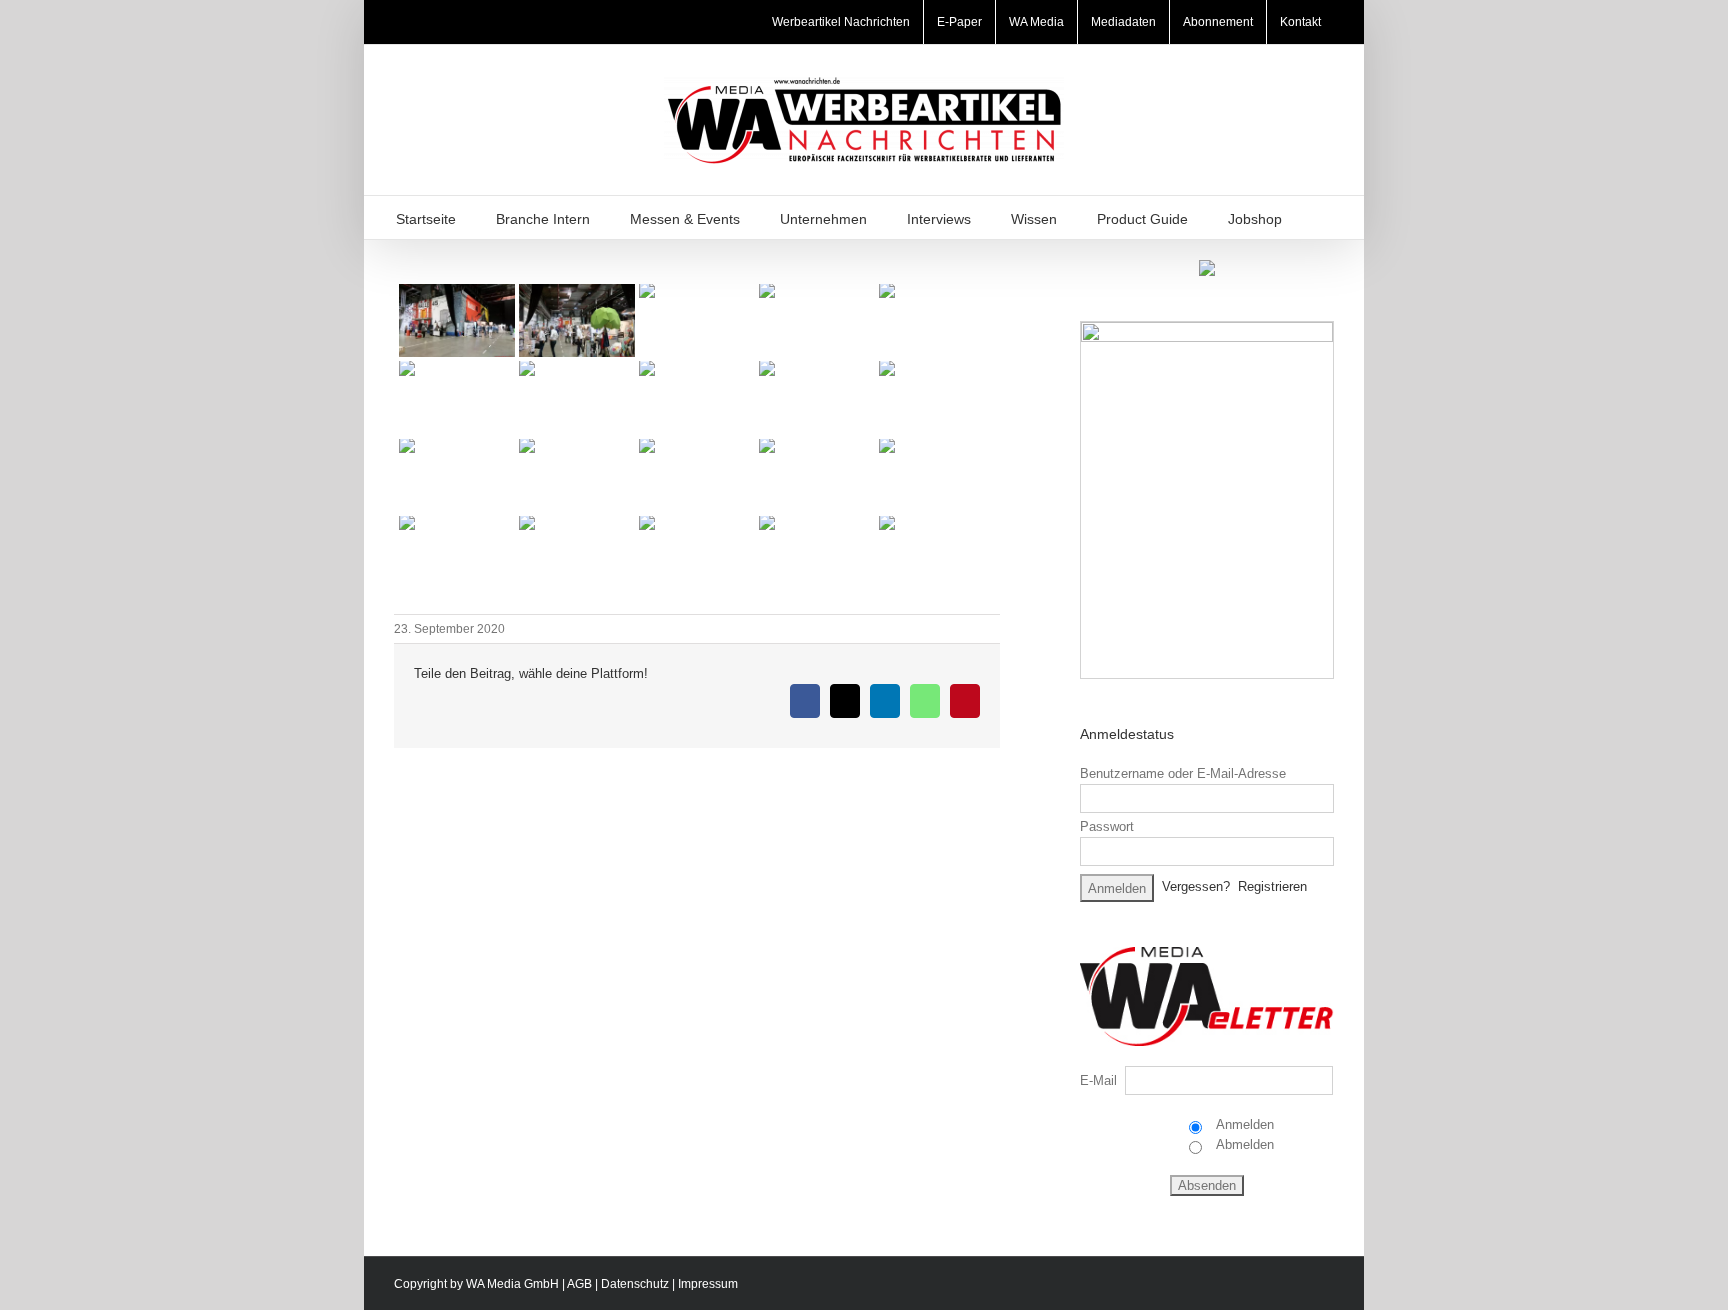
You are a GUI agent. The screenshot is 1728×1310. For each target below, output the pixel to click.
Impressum (708, 1284)
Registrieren (1272, 886)
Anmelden (1243, 1124)
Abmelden (1243, 1144)
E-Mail (1098, 1080)
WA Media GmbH (512, 1284)
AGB (579, 1284)
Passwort (1107, 826)
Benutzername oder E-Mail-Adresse (1183, 773)
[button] (1327, 217)
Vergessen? (1196, 886)
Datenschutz (635, 1284)
